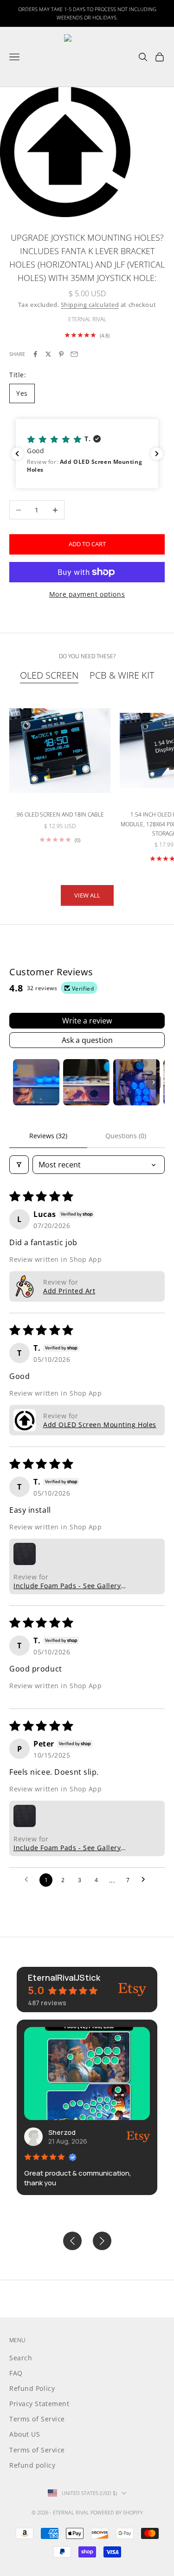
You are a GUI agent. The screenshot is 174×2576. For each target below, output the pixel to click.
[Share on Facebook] (35, 354)
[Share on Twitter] (48, 354)
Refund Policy (32, 2388)
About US (25, 2434)
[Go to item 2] (86, 1082)
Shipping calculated (90, 305)
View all (87, 895)
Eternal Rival (87, 319)
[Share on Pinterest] (61, 354)
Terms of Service (37, 2419)
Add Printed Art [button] (69, 1291)
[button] (87, 454)
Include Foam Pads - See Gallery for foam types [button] (67, 1586)
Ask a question (87, 1040)
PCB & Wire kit (122, 675)
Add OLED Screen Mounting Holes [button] (100, 1425)
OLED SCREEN (49, 675)
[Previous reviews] (17, 454)
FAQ (16, 2373)
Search (21, 2358)
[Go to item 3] (136, 1082)
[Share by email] (74, 354)
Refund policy (32, 2465)
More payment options (87, 594)
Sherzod (62, 2132)
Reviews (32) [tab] (48, 1136)
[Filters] (19, 1165)
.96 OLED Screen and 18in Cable (60, 814)
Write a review (87, 1021)
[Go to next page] (146, 1880)
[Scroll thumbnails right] (154, 1082)
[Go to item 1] (36, 1082)
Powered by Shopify (117, 2512)
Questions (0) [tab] (126, 1136)
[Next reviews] (157, 454)
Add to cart (87, 544)
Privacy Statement (39, 2404)
